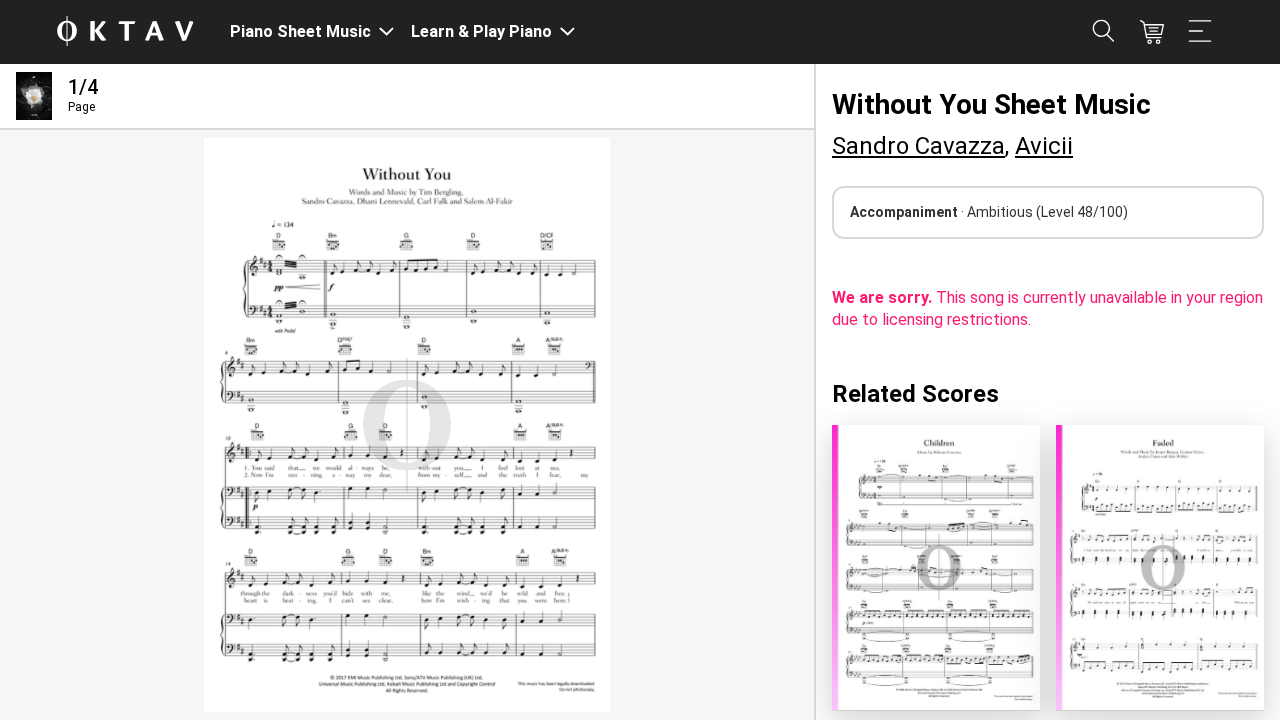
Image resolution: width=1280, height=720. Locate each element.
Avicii (1044, 146)
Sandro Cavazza (918, 146)
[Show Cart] (1152, 32)
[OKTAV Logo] (125, 32)
